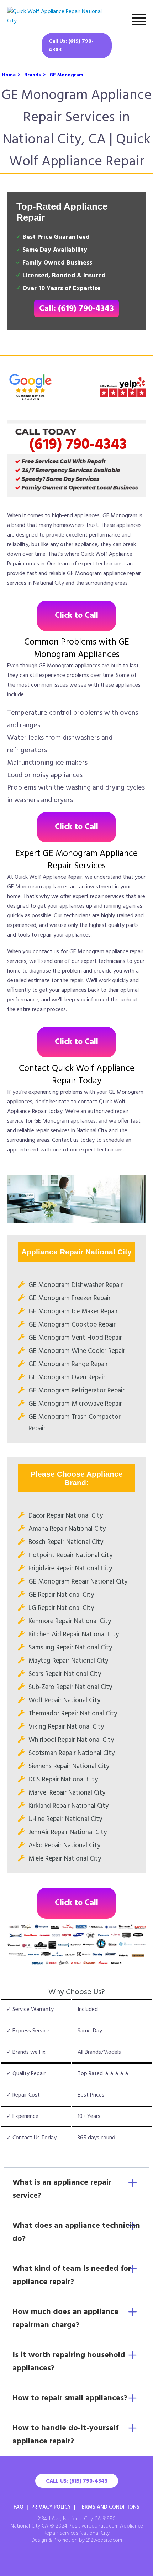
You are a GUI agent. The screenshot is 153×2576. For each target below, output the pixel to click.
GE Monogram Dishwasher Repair (76, 1285)
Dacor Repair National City (66, 1516)
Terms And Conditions (109, 2507)
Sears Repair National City (65, 1674)
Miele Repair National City (65, 1859)
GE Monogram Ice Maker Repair (73, 1312)
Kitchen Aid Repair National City (74, 1635)
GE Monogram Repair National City (78, 1582)
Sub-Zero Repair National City (70, 1687)
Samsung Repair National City (70, 1648)
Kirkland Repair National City (68, 1806)
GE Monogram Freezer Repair (70, 1298)
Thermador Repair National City (73, 1714)
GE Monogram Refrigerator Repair (76, 1391)
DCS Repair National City (63, 1780)
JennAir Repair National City (68, 1832)
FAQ (19, 2507)
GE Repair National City (61, 1595)
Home (9, 75)
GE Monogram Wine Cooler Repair (77, 1351)
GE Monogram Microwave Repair (75, 1404)
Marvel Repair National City (67, 1793)
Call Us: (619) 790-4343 (71, 46)
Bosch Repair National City (66, 1542)
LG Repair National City (61, 1608)
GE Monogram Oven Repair (67, 1377)
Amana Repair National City (67, 1529)
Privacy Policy (51, 2507)
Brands (33, 75)
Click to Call (76, 616)
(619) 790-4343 (78, 445)
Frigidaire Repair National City (70, 1569)
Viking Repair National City (66, 1727)
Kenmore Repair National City (70, 1621)
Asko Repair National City (64, 1846)
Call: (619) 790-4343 (76, 309)
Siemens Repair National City (69, 1766)
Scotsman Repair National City (72, 1753)
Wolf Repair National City (64, 1700)
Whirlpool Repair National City (71, 1740)
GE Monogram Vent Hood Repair (75, 1338)
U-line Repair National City (65, 1819)
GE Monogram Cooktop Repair (72, 1325)
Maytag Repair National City (68, 1661)
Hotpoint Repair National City (70, 1555)
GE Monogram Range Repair (68, 1364)
